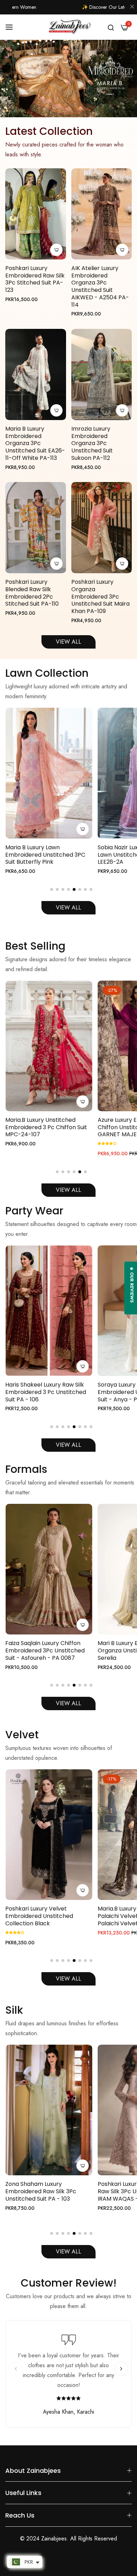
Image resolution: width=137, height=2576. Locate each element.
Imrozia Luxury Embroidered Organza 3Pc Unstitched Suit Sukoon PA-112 (92, 444)
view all (68, 2252)
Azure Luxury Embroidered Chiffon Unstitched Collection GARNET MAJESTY (46, 1127)
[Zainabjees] (68, 27)
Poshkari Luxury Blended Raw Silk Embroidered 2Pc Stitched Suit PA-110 (32, 593)
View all (68, 1703)
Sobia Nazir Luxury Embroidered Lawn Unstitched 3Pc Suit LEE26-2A (48, 855)
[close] (132, 7)
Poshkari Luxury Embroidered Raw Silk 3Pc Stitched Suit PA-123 (35, 279)
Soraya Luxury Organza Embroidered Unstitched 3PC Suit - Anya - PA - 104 (45, 1392)
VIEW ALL (68, 642)
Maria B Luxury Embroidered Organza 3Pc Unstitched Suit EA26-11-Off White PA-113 (35, 444)
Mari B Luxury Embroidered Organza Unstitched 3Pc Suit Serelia (44, 1651)
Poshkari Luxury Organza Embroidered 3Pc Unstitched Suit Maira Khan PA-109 (100, 597)
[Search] (111, 27)
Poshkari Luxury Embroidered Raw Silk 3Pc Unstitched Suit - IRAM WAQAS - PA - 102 (46, 2192)
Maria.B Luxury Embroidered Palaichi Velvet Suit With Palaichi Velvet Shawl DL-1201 (45, 1916)
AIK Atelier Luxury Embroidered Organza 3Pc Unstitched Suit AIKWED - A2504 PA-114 (100, 287)
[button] (52, 889)
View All (68, 908)
